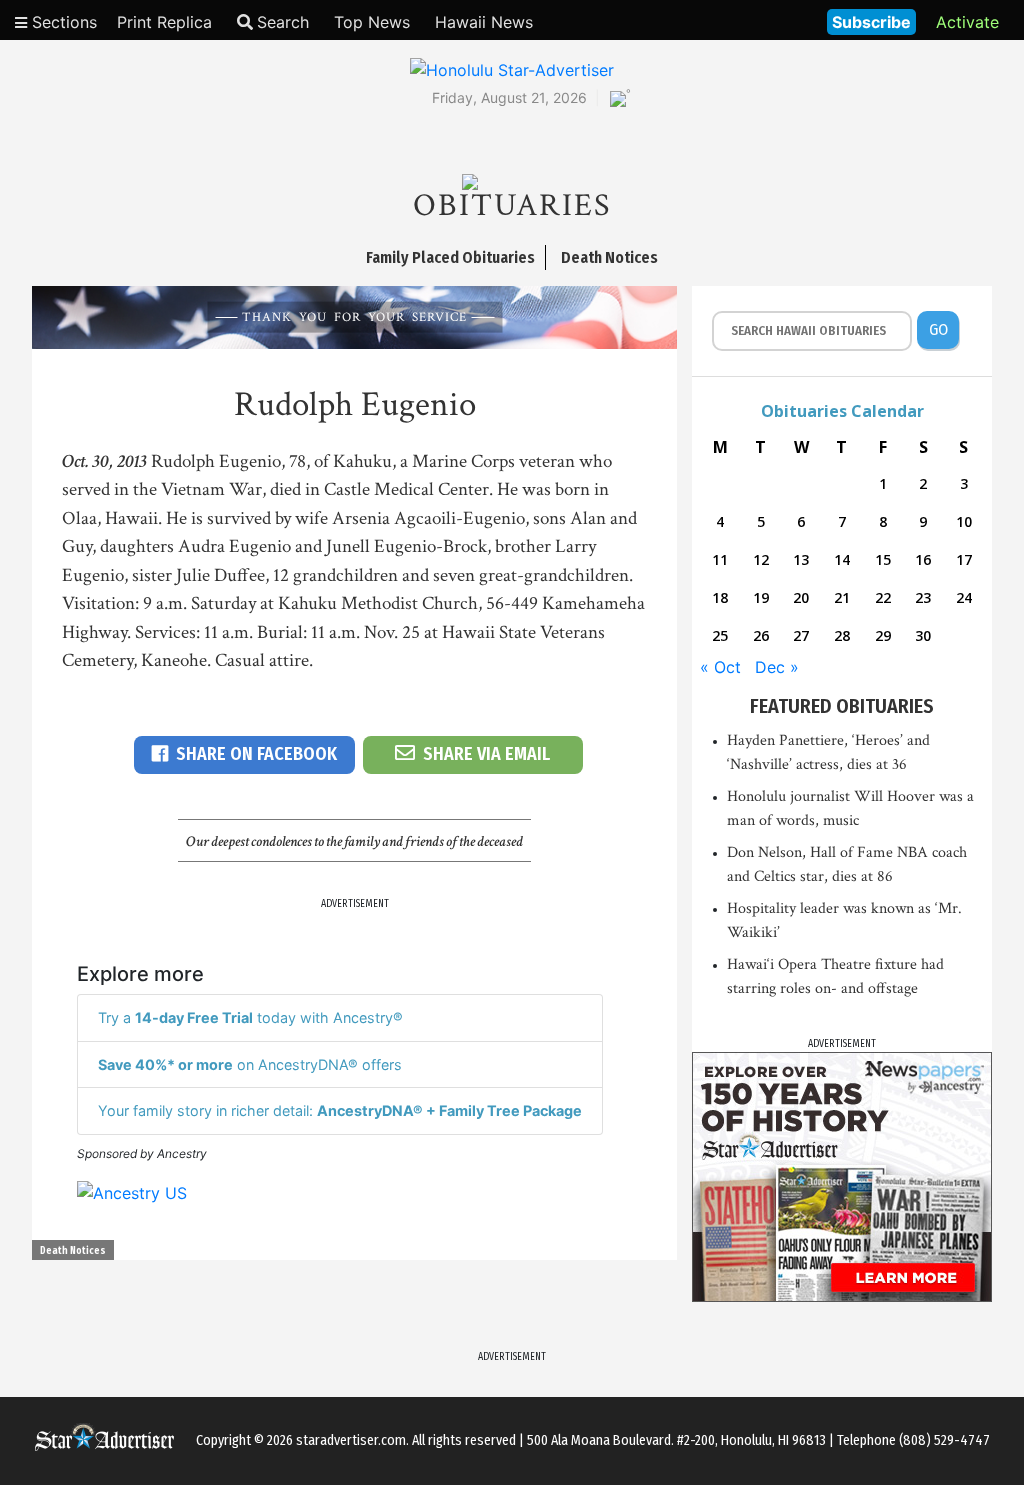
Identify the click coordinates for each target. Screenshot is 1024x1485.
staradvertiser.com (351, 1440)
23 (923, 597)
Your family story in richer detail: (340, 1110)
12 (761, 559)
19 (761, 597)
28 (842, 635)
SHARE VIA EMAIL (486, 754)
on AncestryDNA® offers (250, 1064)
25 (720, 635)
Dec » (777, 667)
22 (883, 597)
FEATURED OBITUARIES (842, 706)
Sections (62, 22)
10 (964, 521)
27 (801, 635)
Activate (967, 22)
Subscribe (871, 22)
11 (720, 559)
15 (883, 559)
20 (801, 597)
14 (842, 559)
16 (923, 559)
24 (964, 597)
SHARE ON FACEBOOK (256, 754)
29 (883, 635)
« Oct (720, 667)
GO (938, 329)
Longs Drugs (752, 20)
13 (801, 559)
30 (923, 635)
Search (283, 22)
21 (842, 597)
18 (720, 597)
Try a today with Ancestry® (250, 1017)
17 (964, 559)
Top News (372, 22)
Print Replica (164, 22)
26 (761, 635)
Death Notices (73, 1251)
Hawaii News (484, 22)
